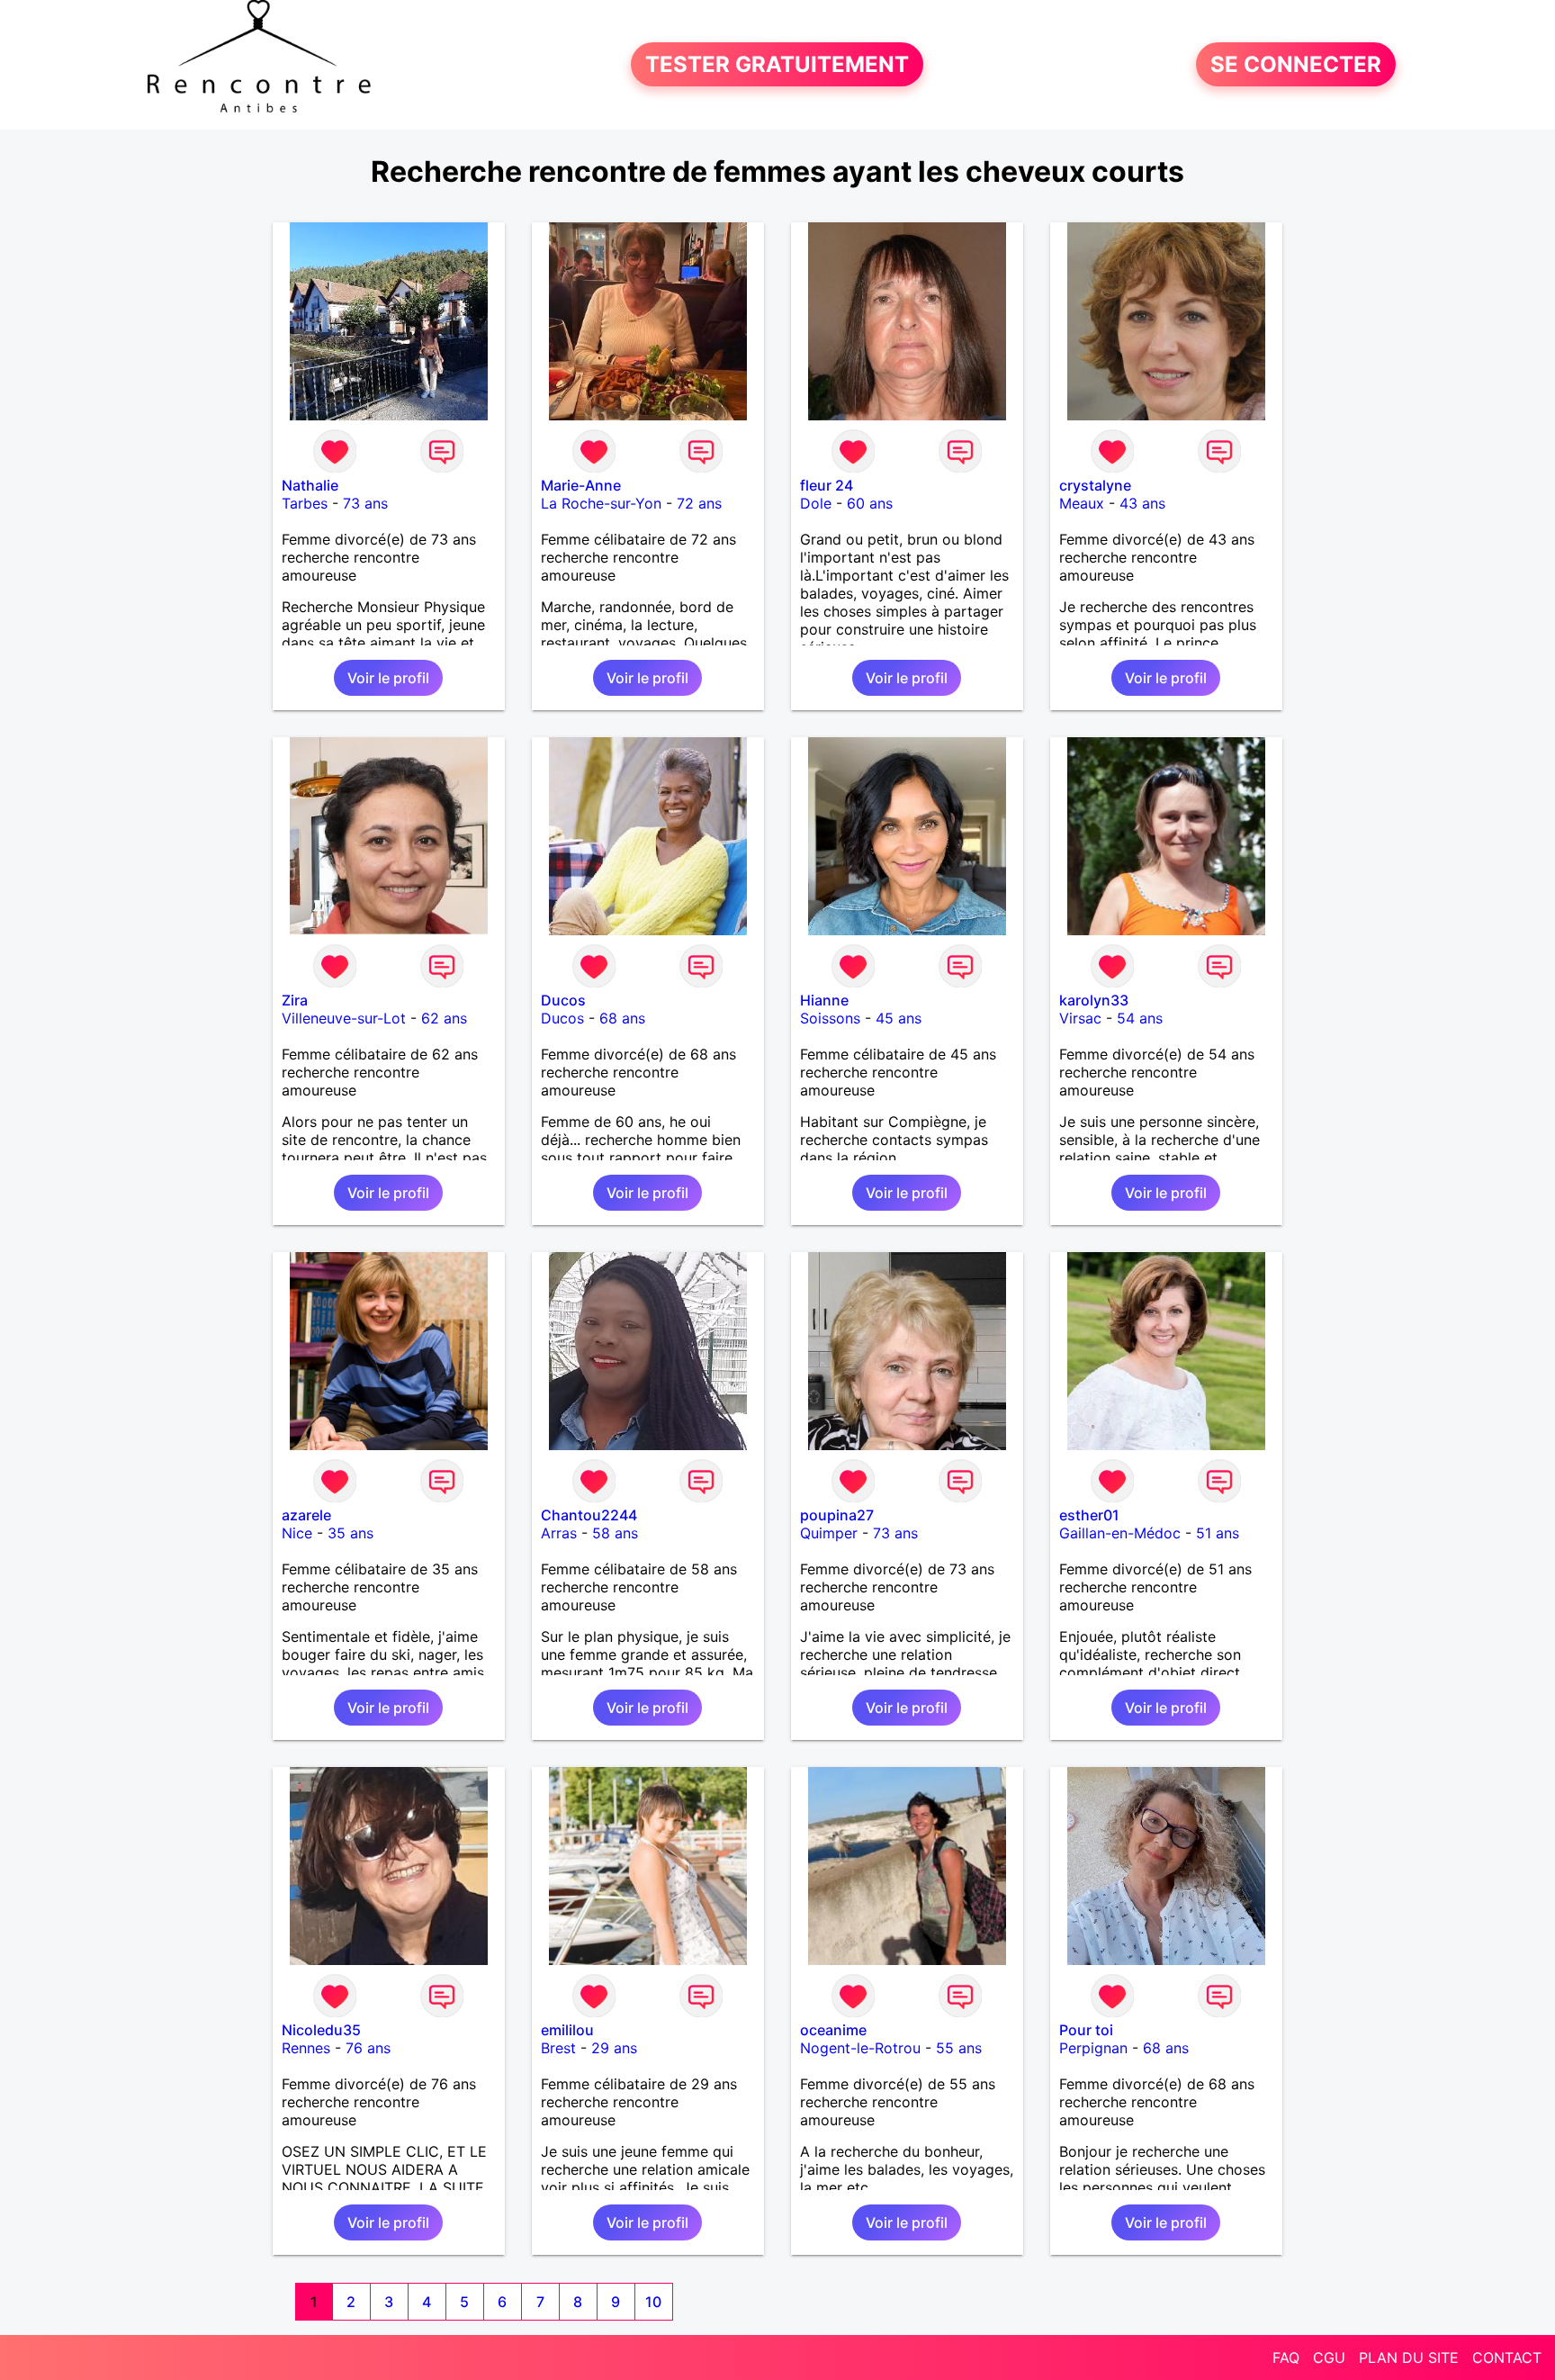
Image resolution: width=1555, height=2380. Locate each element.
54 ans (1140, 1018)
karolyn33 (1094, 1000)
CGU (1329, 2357)
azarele (306, 1515)
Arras (559, 1533)
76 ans (368, 2048)
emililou (567, 2030)
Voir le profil (388, 678)
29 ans (614, 2048)
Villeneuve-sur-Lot (344, 1018)
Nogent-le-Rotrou (860, 2048)
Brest (558, 2048)
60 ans (870, 503)
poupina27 (837, 1515)
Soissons (830, 1018)
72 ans (699, 503)
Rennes (306, 2048)
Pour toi (1086, 2030)
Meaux (1082, 503)
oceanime (833, 2030)
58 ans (615, 1533)
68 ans (622, 1018)
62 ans (444, 1018)
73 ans (365, 503)
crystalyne (1095, 485)
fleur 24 (827, 485)
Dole (816, 503)
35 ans (351, 1533)
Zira (295, 1000)
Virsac (1080, 1018)
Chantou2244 (589, 1515)
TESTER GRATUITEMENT (777, 64)
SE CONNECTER (1296, 64)
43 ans (1142, 503)
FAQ (1286, 2357)
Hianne (824, 1000)
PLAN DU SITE (1409, 2357)
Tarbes (305, 503)
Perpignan (1093, 2048)
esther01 (1089, 1515)
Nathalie (310, 485)
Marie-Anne (581, 485)
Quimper (829, 1533)
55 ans (959, 2048)
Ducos (563, 1000)
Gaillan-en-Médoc (1120, 1533)
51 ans (1218, 1533)
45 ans (899, 1018)
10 (653, 2302)
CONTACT (1507, 2357)
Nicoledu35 (321, 2030)
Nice (297, 1533)
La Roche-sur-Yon (601, 503)
